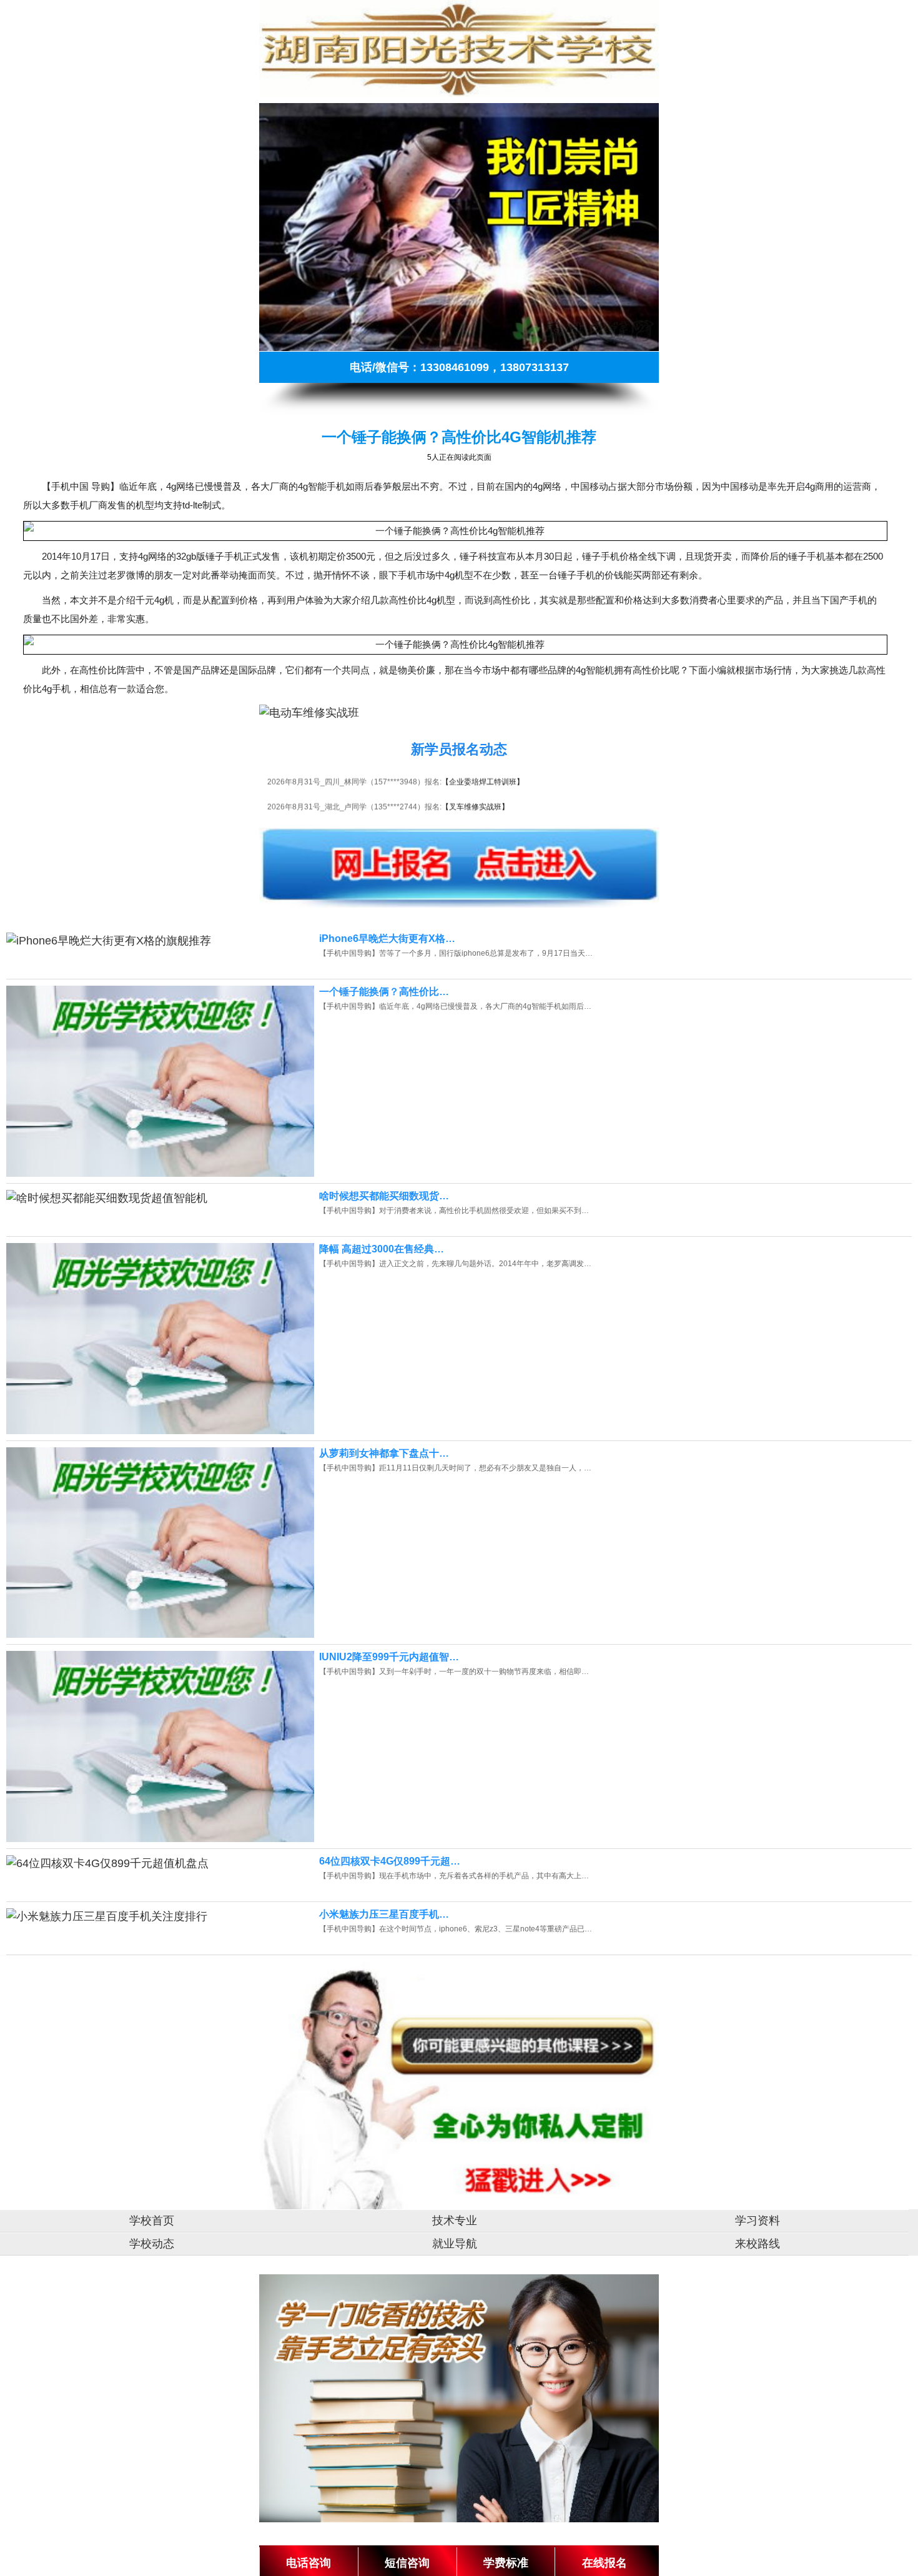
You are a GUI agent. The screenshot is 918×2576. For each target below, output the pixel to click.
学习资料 (758, 2221)
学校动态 (152, 2244)
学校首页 (152, 2221)
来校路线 (758, 2244)
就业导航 (455, 2244)
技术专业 (455, 2221)
